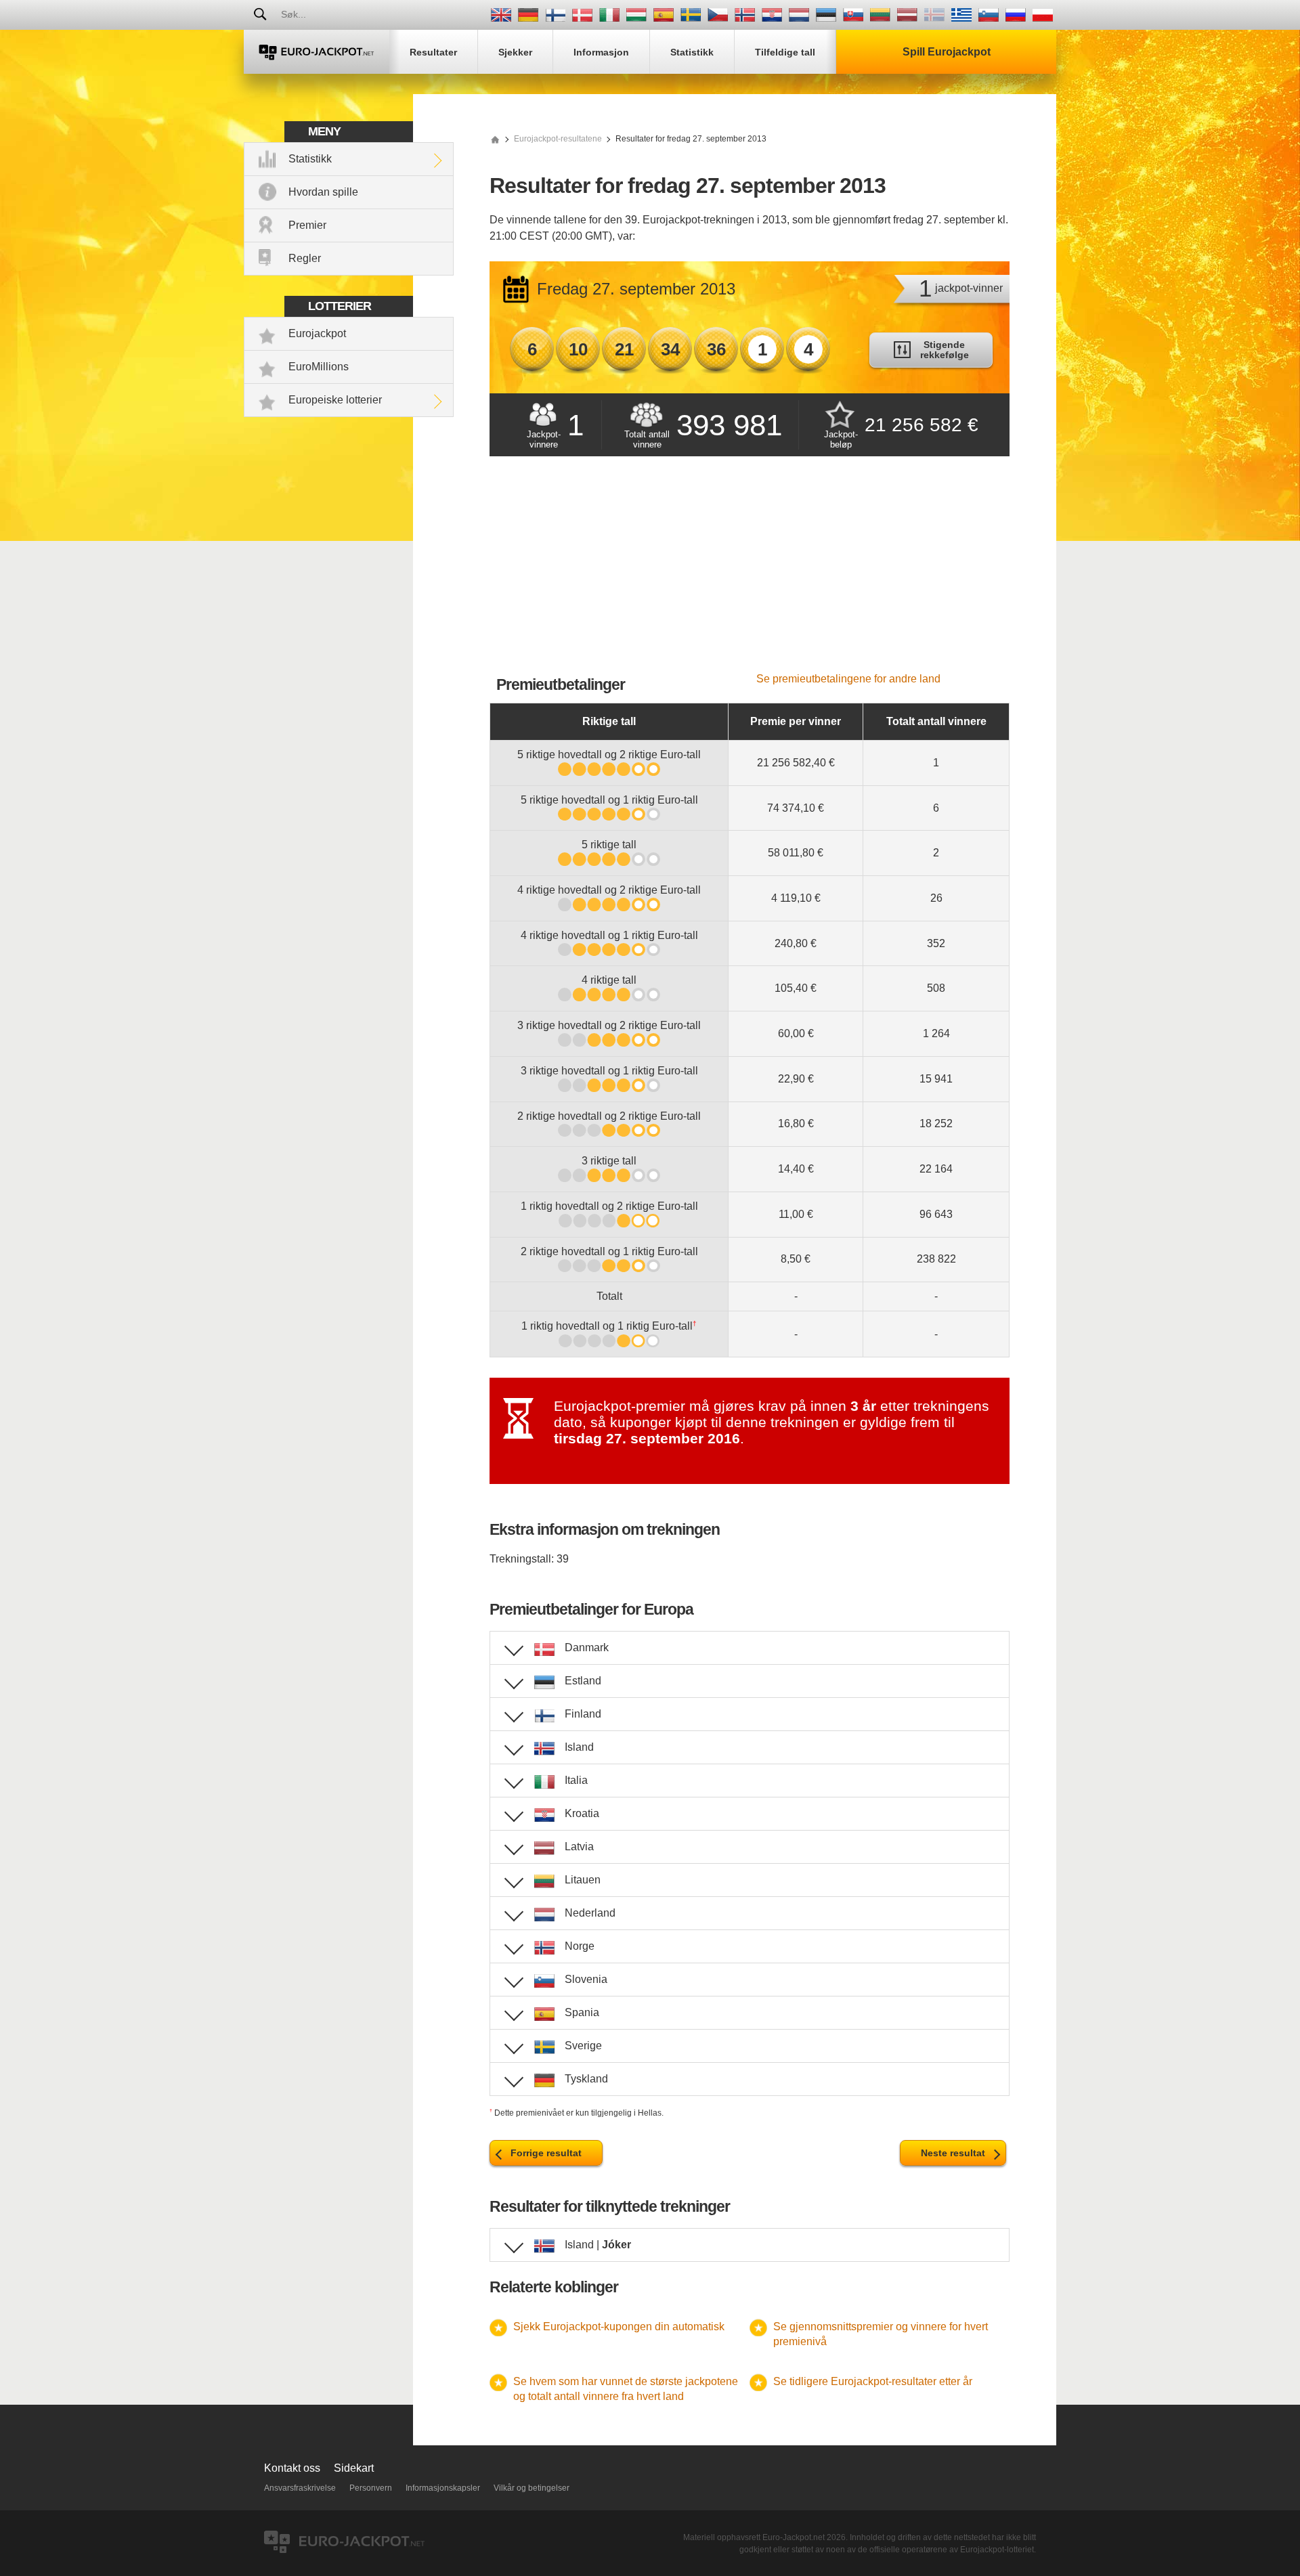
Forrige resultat (546, 2153)
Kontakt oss (292, 2468)
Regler (305, 258)
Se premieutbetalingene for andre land (848, 679)
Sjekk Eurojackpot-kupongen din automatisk (619, 2327)
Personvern (371, 2488)
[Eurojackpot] (317, 52)
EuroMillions (319, 367)
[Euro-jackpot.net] (495, 139)
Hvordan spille (323, 192)
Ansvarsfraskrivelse (300, 2488)
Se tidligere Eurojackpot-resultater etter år (873, 2381)
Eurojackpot (317, 333)
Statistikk (310, 159)
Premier (307, 225)
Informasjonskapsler (443, 2488)
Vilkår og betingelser (532, 2488)
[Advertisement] (750, 571)
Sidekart (354, 2468)
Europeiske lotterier (335, 400)
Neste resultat (953, 2153)
